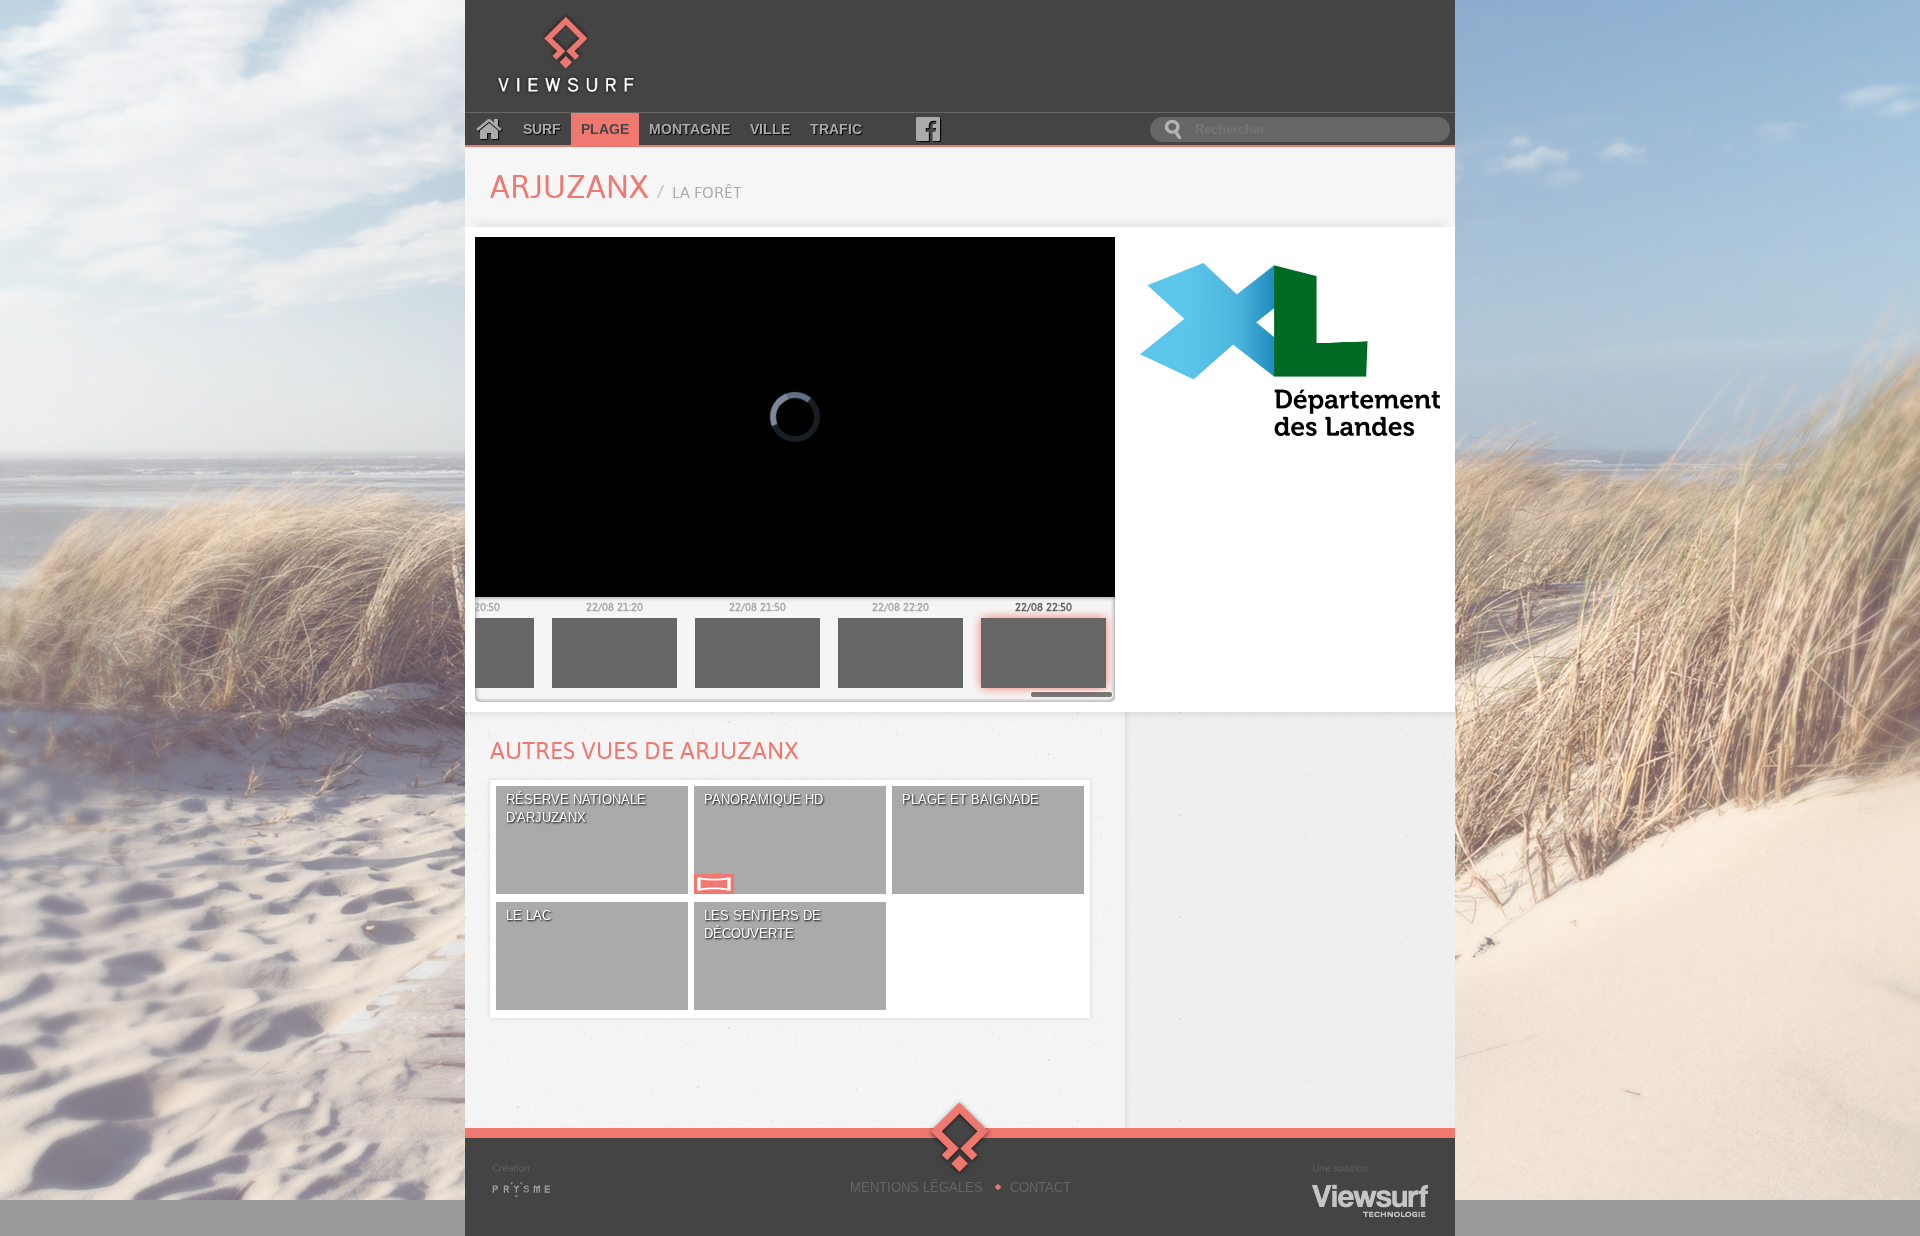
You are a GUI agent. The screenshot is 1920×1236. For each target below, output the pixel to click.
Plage (605, 129)
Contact (1040, 1187)
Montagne (689, 129)
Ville (770, 129)
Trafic (836, 129)
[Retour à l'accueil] (566, 56)
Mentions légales (916, 1187)
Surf (542, 129)
